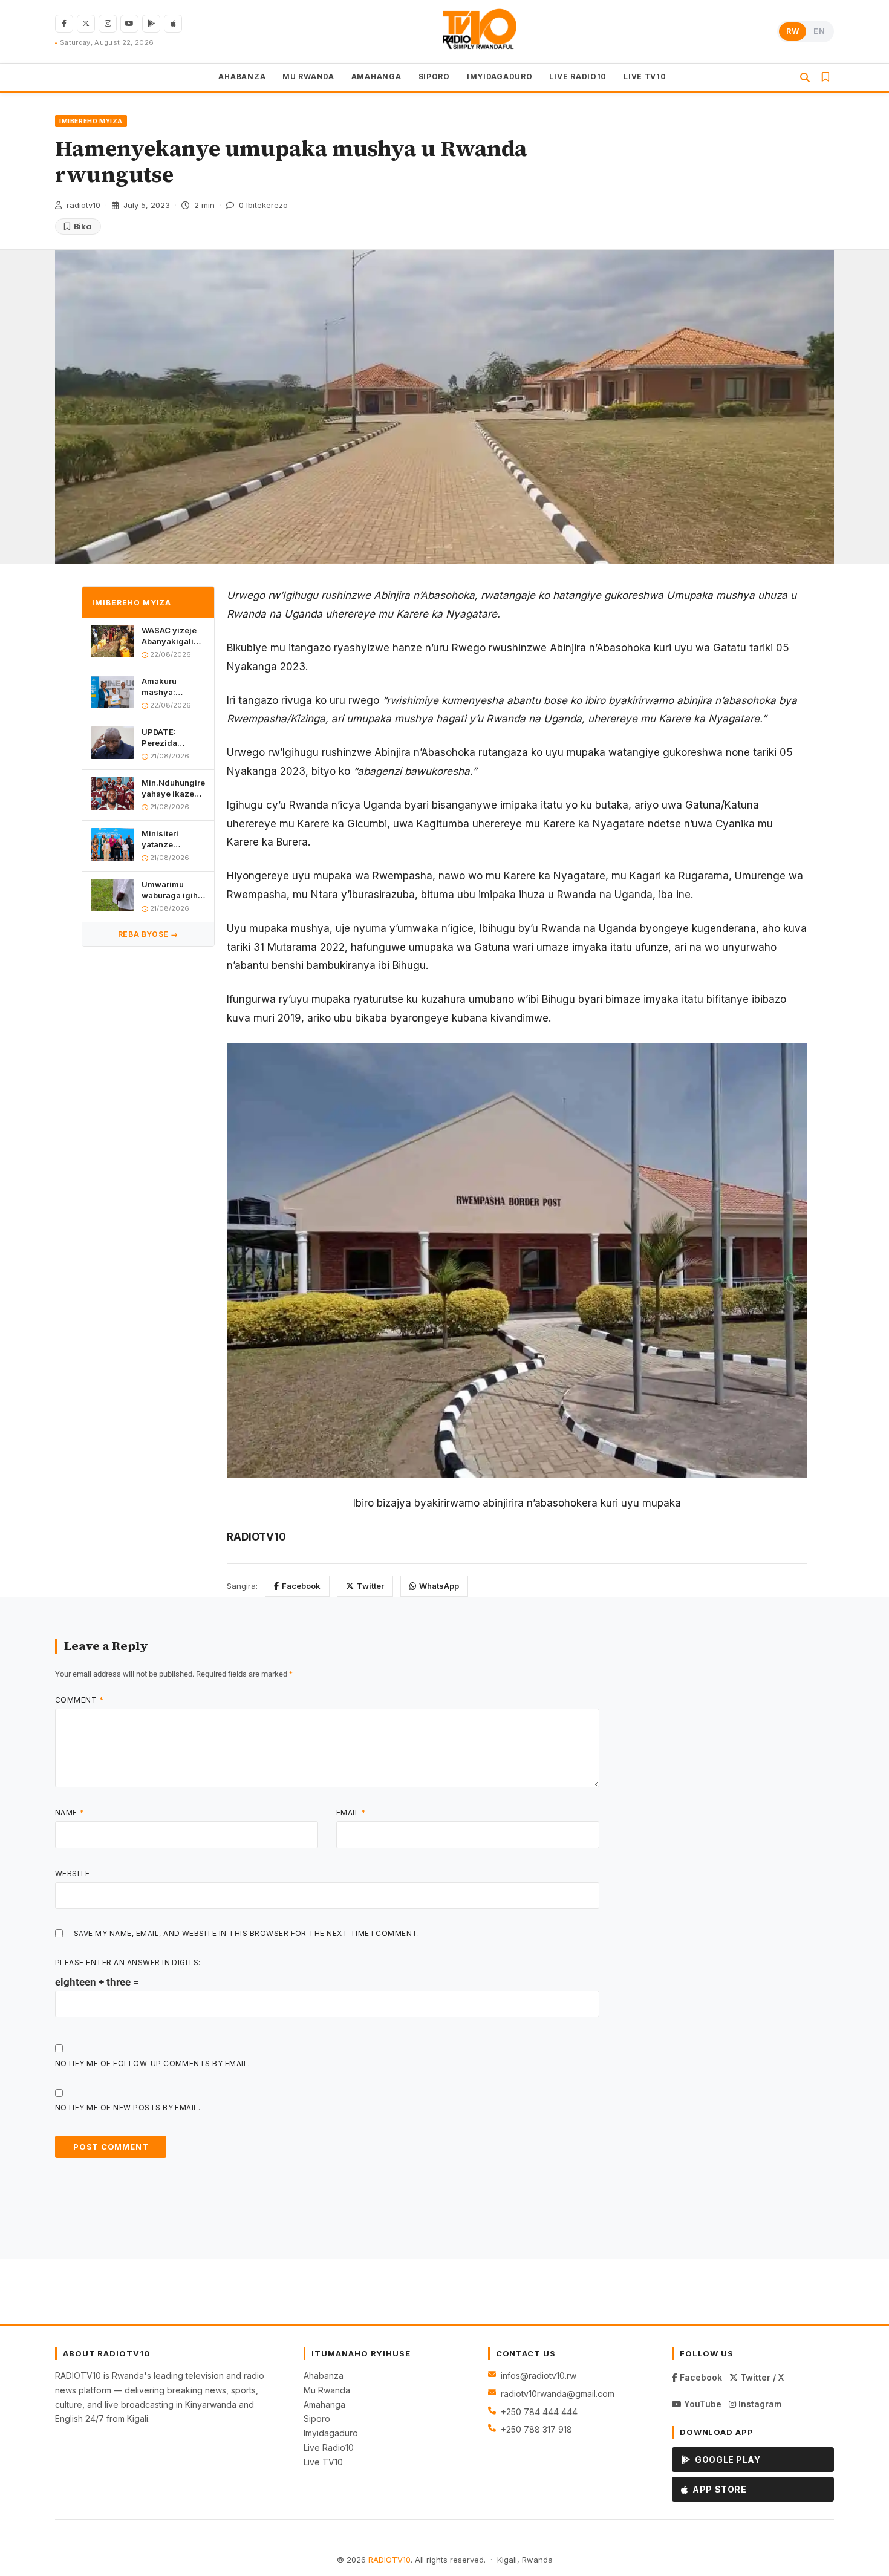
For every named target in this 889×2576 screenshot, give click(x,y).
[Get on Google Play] (151, 24)
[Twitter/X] (86, 24)
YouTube (702, 2404)
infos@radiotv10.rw (539, 2375)
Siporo (317, 2418)
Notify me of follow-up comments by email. (153, 2063)
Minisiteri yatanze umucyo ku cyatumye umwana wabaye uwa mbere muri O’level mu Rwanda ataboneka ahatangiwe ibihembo (166, 839)
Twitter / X (761, 2377)
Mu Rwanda (327, 2390)
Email (351, 1812)
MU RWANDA (308, 77)
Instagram (759, 2404)
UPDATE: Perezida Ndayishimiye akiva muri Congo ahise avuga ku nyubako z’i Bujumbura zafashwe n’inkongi (169, 738)
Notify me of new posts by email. (128, 2108)
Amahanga (324, 2405)
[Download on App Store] (173, 24)
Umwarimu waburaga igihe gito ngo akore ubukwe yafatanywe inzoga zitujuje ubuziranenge (172, 890)
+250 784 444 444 (539, 2412)
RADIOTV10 (389, 2560)
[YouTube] (129, 24)
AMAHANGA (376, 77)
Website (72, 1873)
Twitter (370, 1586)
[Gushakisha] (805, 77)
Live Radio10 (329, 2447)
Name (70, 1812)
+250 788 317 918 (536, 2429)
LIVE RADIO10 (578, 77)
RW (793, 31)
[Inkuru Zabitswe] (825, 77)
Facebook (301, 1586)
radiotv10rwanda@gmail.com (558, 2394)
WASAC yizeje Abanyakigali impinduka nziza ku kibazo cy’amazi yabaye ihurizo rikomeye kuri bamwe (172, 637)
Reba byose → (148, 934)
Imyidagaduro (331, 2433)
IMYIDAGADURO (500, 77)
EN (819, 31)
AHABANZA (242, 77)
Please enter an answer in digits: (128, 1962)
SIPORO (434, 77)
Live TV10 (323, 2462)
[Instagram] (108, 24)
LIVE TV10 (645, 77)
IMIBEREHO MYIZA (91, 121)
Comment (79, 1700)
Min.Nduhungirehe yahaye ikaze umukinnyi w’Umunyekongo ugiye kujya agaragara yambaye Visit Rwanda (174, 788)
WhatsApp (439, 1586)
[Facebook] (64, 24)
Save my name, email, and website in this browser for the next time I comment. (247, 1933)
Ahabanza (324, 2375)
